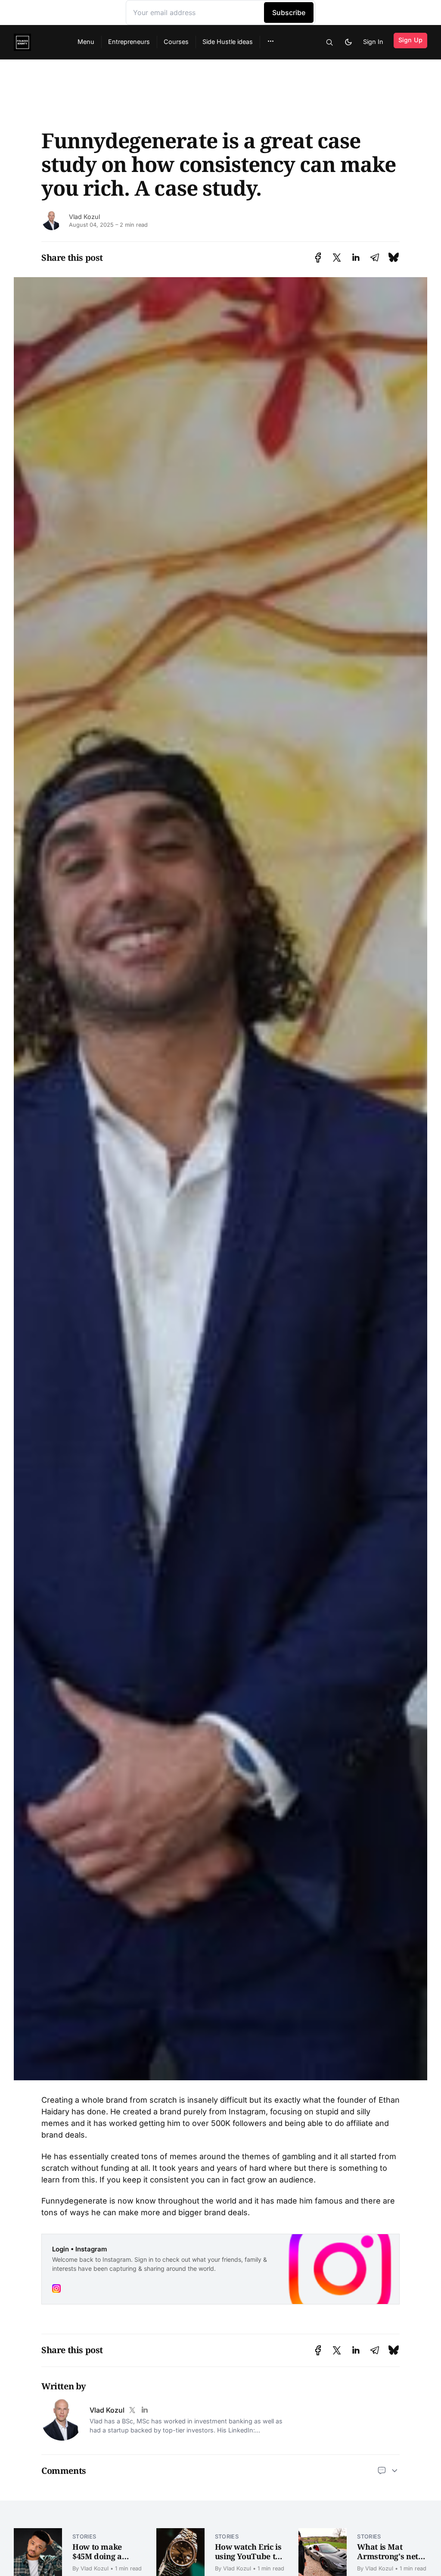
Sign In (373, 42)
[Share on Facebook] (318, 258)
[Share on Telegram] (375, 258)
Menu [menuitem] (86, 42)
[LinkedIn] (144, 2410)
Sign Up (410, 40)
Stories (84, 2537)
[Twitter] (132, 2410)
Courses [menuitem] (176, 42)
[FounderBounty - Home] (35, 42)
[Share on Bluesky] (394, 258)
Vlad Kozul (84, 217)
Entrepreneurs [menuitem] (129, 42)
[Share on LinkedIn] (356, 258)
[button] (271, 41)
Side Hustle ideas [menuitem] (228, 42)
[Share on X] (337, 258)
